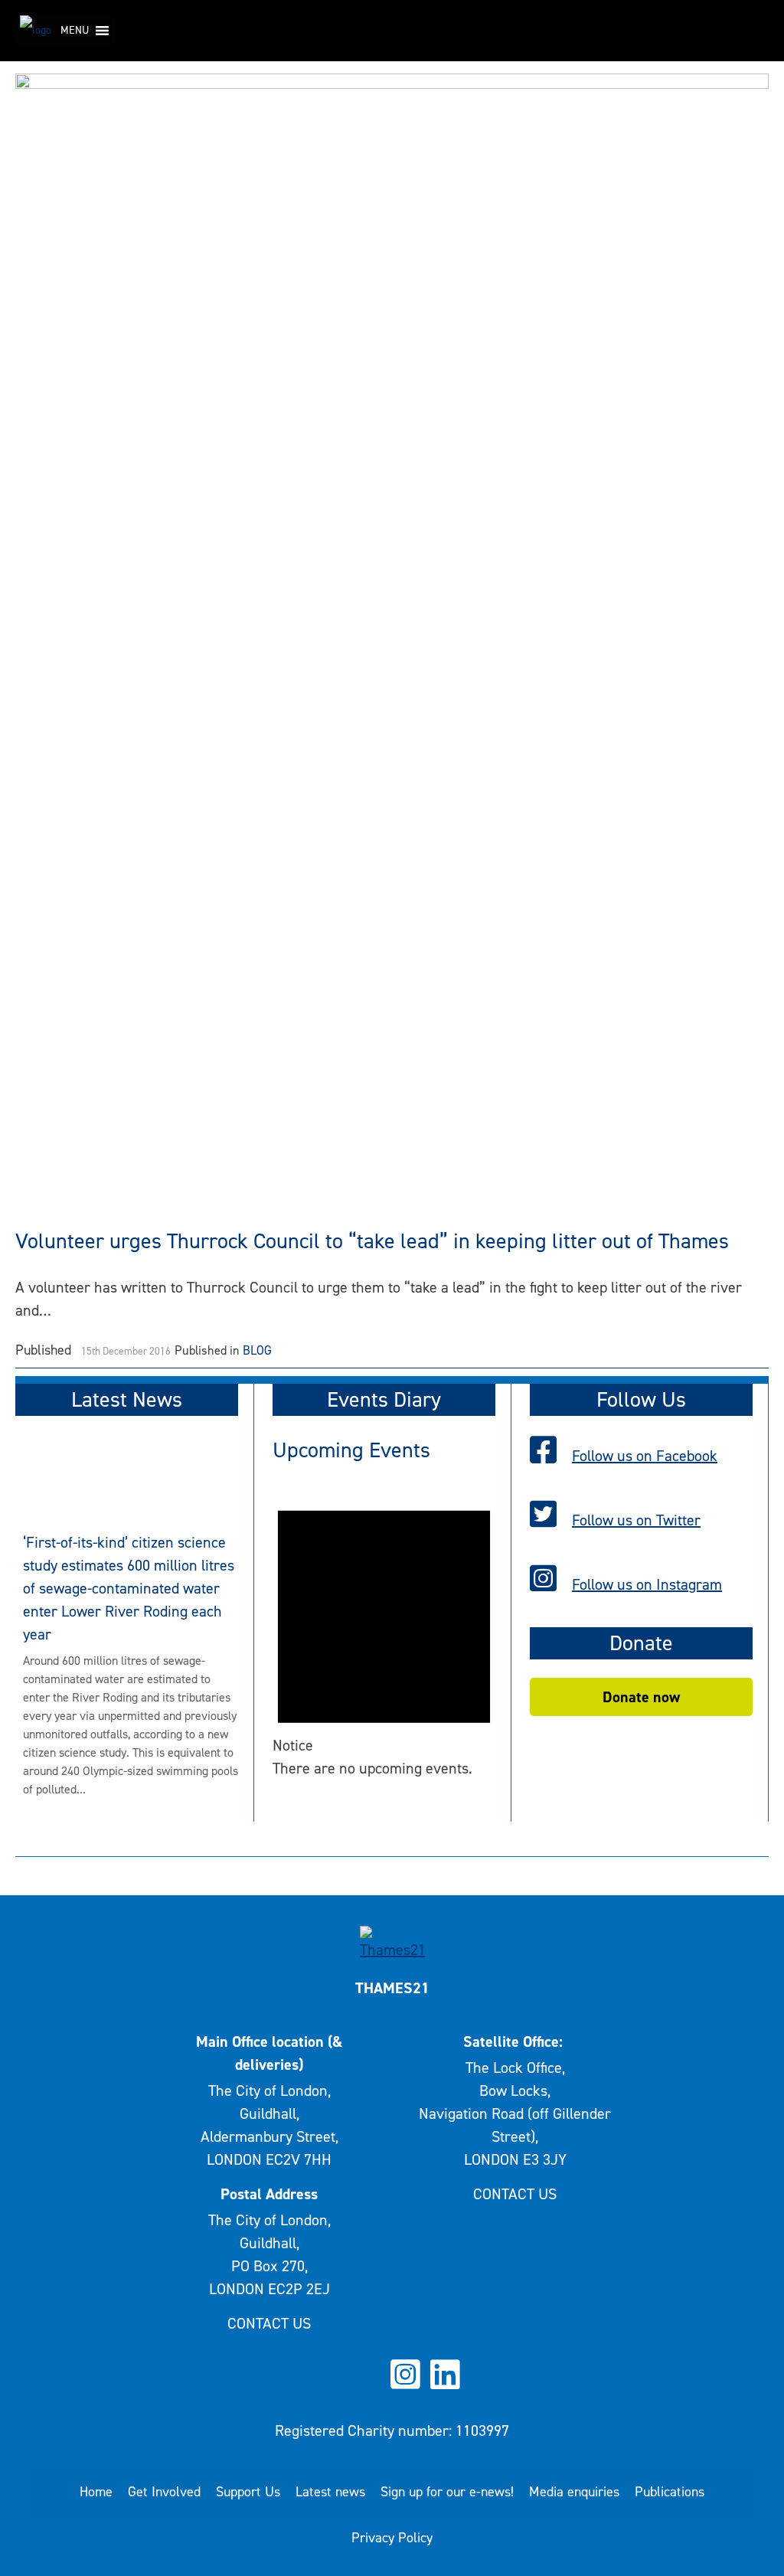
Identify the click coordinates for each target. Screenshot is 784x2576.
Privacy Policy (392, 2538)
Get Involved (164, 2492)
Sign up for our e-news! (447, 2492)
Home (96, 2492)
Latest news (330, 2492)
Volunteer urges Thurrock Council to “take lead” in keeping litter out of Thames (372, 1241)
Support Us (248, 2492)
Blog (257, 1350)
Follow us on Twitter (636, 1520)
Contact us (269, 2323)
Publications (670, 2492)
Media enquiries (574, 2492)
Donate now (641, 1697)
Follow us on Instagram (647, 1584)
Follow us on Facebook (645, 1456)
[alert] (384, 1632)
